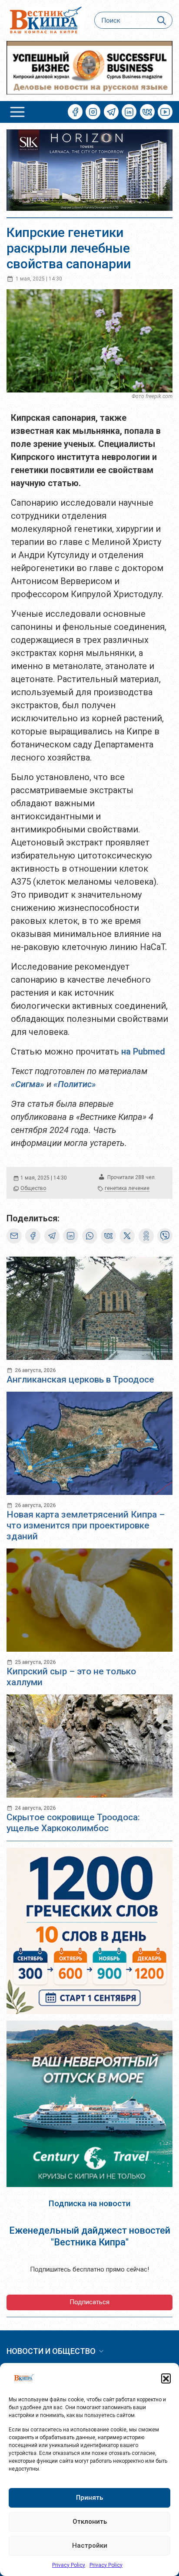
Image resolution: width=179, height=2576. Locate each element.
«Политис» (75, 1084)
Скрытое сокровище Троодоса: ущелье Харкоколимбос (73, 1823)
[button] (166, 2378)
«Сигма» (28, 1084)
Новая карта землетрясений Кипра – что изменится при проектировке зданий (86, 1525)
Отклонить (90, 2522)
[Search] (162, 20)
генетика (116, 1188)
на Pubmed (143, 1051)
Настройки (90, 2546)
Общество (33, 1188)
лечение (139, 1188)
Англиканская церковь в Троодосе (80, 1379)
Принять (89, 2498)
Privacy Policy (69, 2565)
